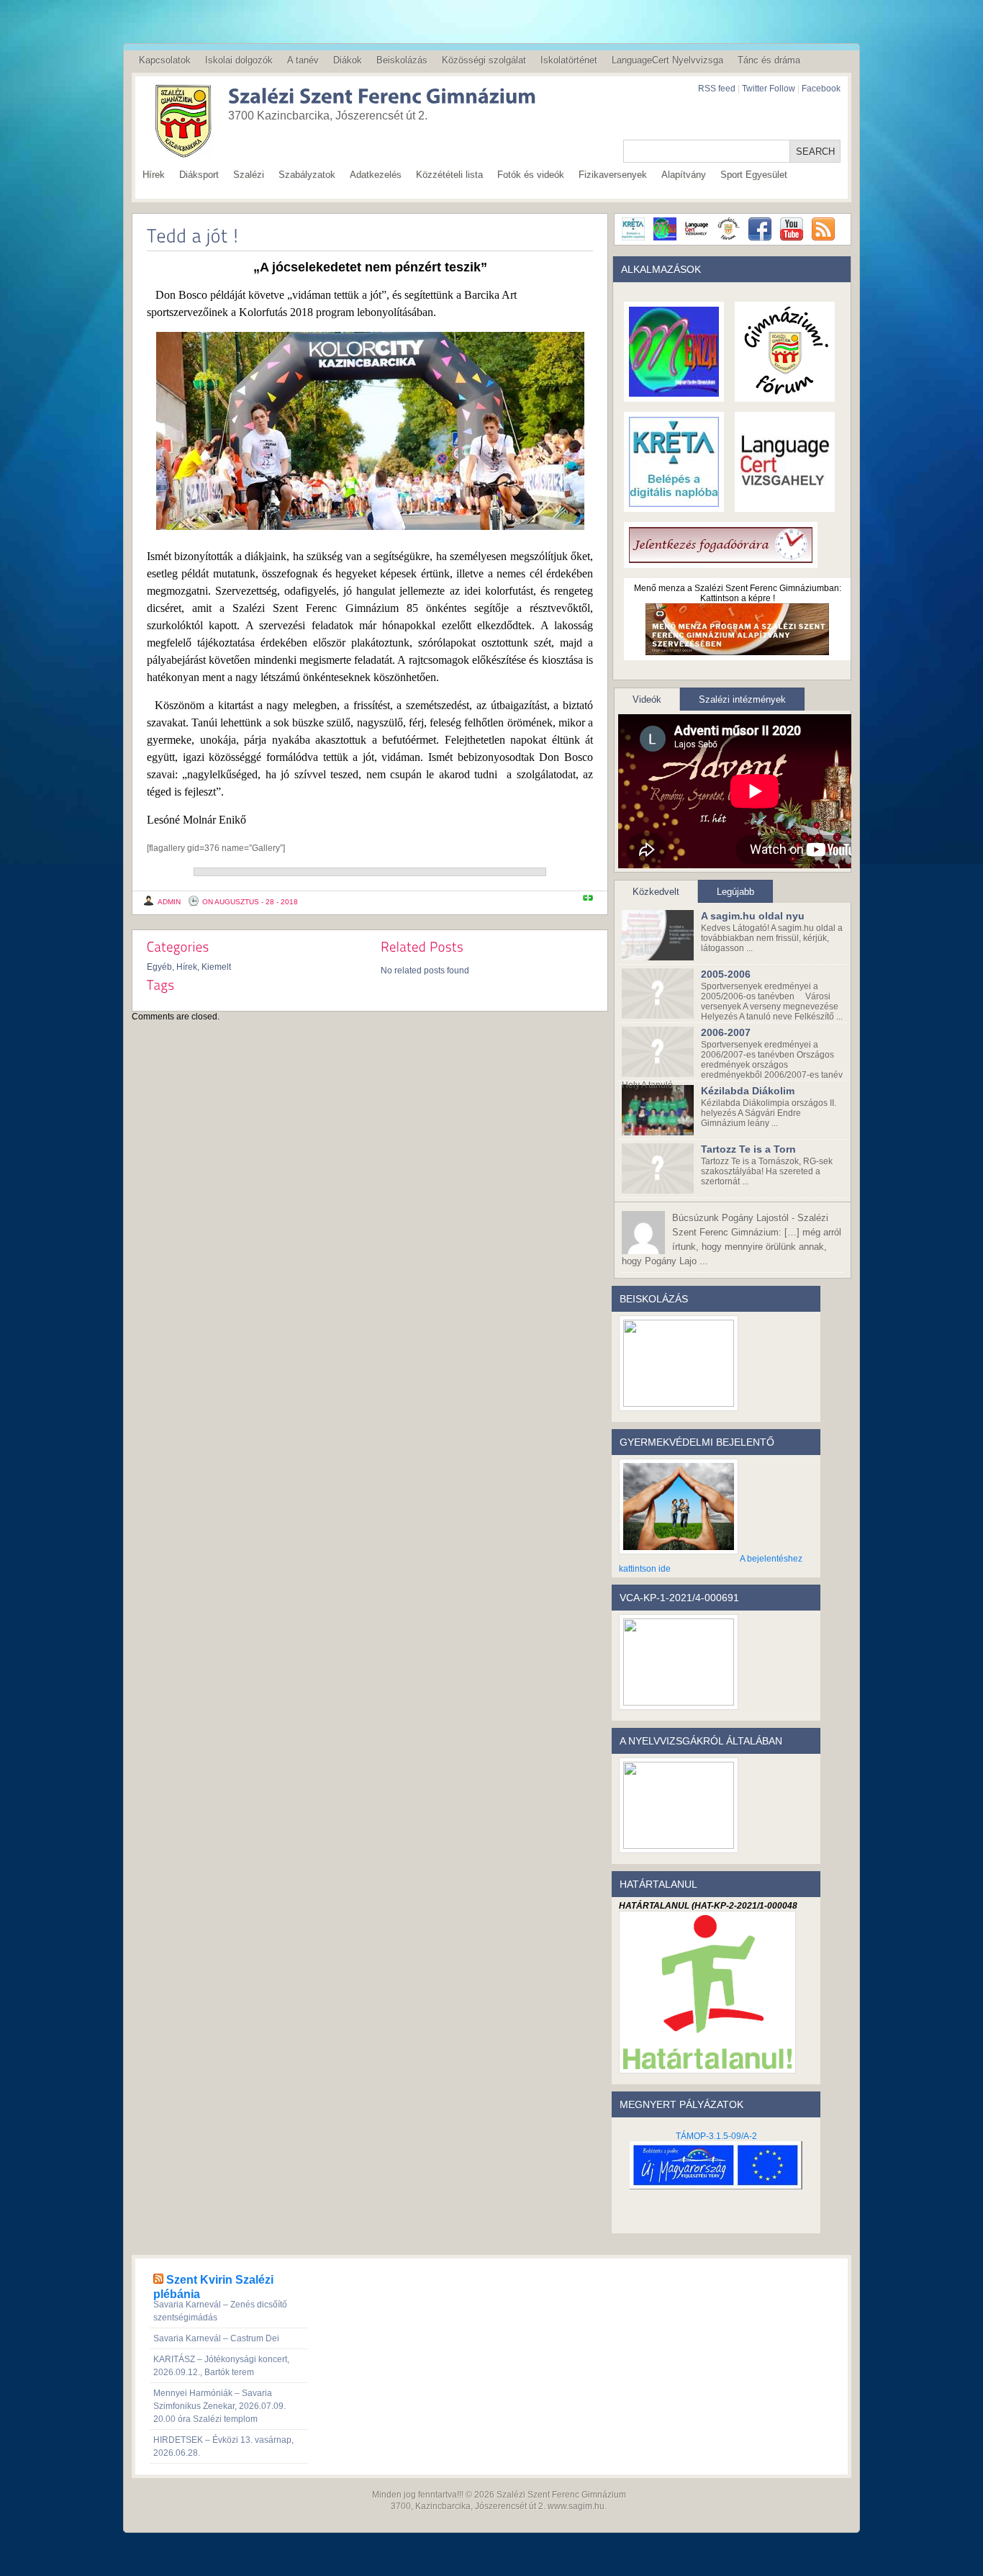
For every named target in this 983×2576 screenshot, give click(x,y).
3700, (402, 2506)
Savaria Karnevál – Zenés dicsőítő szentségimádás (220, 2311)
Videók (647, 699)
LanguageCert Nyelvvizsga (667, 60)
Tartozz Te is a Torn (748, 1149)
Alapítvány (684, 175)
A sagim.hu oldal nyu (753, 916)
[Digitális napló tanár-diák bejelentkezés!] (674, 502)
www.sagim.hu (576, 2506)
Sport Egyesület (754, 175)
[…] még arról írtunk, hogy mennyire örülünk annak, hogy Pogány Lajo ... (731, 1239)
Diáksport (199, 175)
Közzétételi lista (449, 175)
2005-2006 (726, 974)
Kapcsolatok (165, 60)
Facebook (821, 89)
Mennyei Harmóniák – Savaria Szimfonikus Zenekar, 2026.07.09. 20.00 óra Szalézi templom (219, 2406)
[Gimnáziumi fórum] (785, 392)
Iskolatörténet (569, 60)
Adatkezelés (376, 175)
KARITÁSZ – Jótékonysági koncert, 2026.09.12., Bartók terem (221, 2366)
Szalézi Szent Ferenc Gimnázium (561, 2495)
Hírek (154, 175)
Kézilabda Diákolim (748, 1091)
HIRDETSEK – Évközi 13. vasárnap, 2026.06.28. (223, 2446)
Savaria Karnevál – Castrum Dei (216, 2338)
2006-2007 (726, 1032)
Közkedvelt (656, 892)
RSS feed (717, 89)
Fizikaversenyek (613, 175)
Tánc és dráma (769, 60)
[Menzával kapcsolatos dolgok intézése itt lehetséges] (674, 392)
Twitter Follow (769, 89)
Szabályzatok (307, 175)
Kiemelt (216, 967)
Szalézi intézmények (742, 699)
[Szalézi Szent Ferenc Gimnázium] (362, 98)
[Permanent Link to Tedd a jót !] (193, 235)
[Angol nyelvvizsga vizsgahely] (785, 502)
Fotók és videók (531, 175)
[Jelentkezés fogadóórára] (721, 558)
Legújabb (735, 892)
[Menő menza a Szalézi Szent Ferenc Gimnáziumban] (737, 650)
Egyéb (159, 967)
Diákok (348, 60)
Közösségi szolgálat (484, 60)
